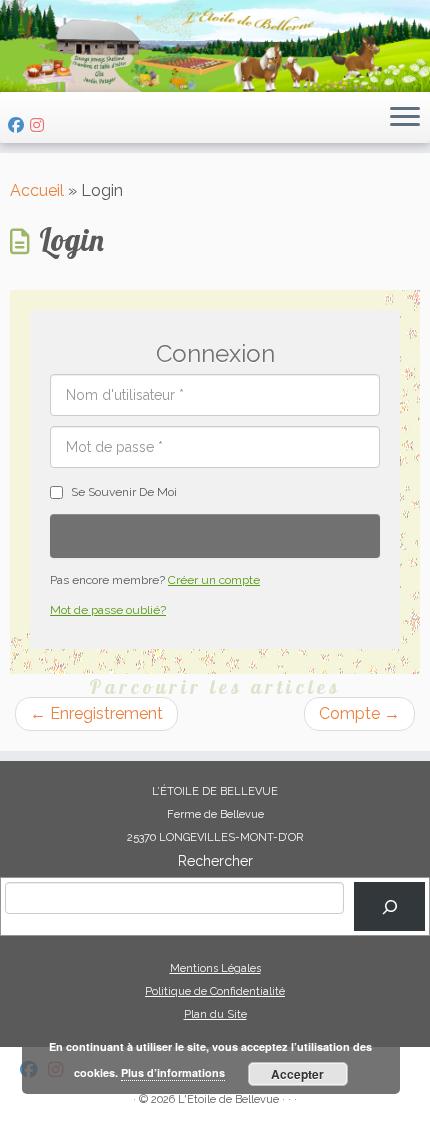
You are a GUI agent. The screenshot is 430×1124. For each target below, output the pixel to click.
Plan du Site (215, 1014)
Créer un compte (214, 580)
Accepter (297, 1074)
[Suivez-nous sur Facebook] (19, 125)
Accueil (37, 190)
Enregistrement (96, 713)
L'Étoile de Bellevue (228, 1099)
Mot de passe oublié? (108, 610)
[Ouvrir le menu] (405, 118)
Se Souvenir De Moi (122, 492)
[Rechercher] (389, 906)
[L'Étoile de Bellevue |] (215, 46)
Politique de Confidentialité (215, 991)
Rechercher (215, 861)
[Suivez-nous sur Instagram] (40, 125)
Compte (359, 713)
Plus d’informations (173, 1072)
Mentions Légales (215, 968)
